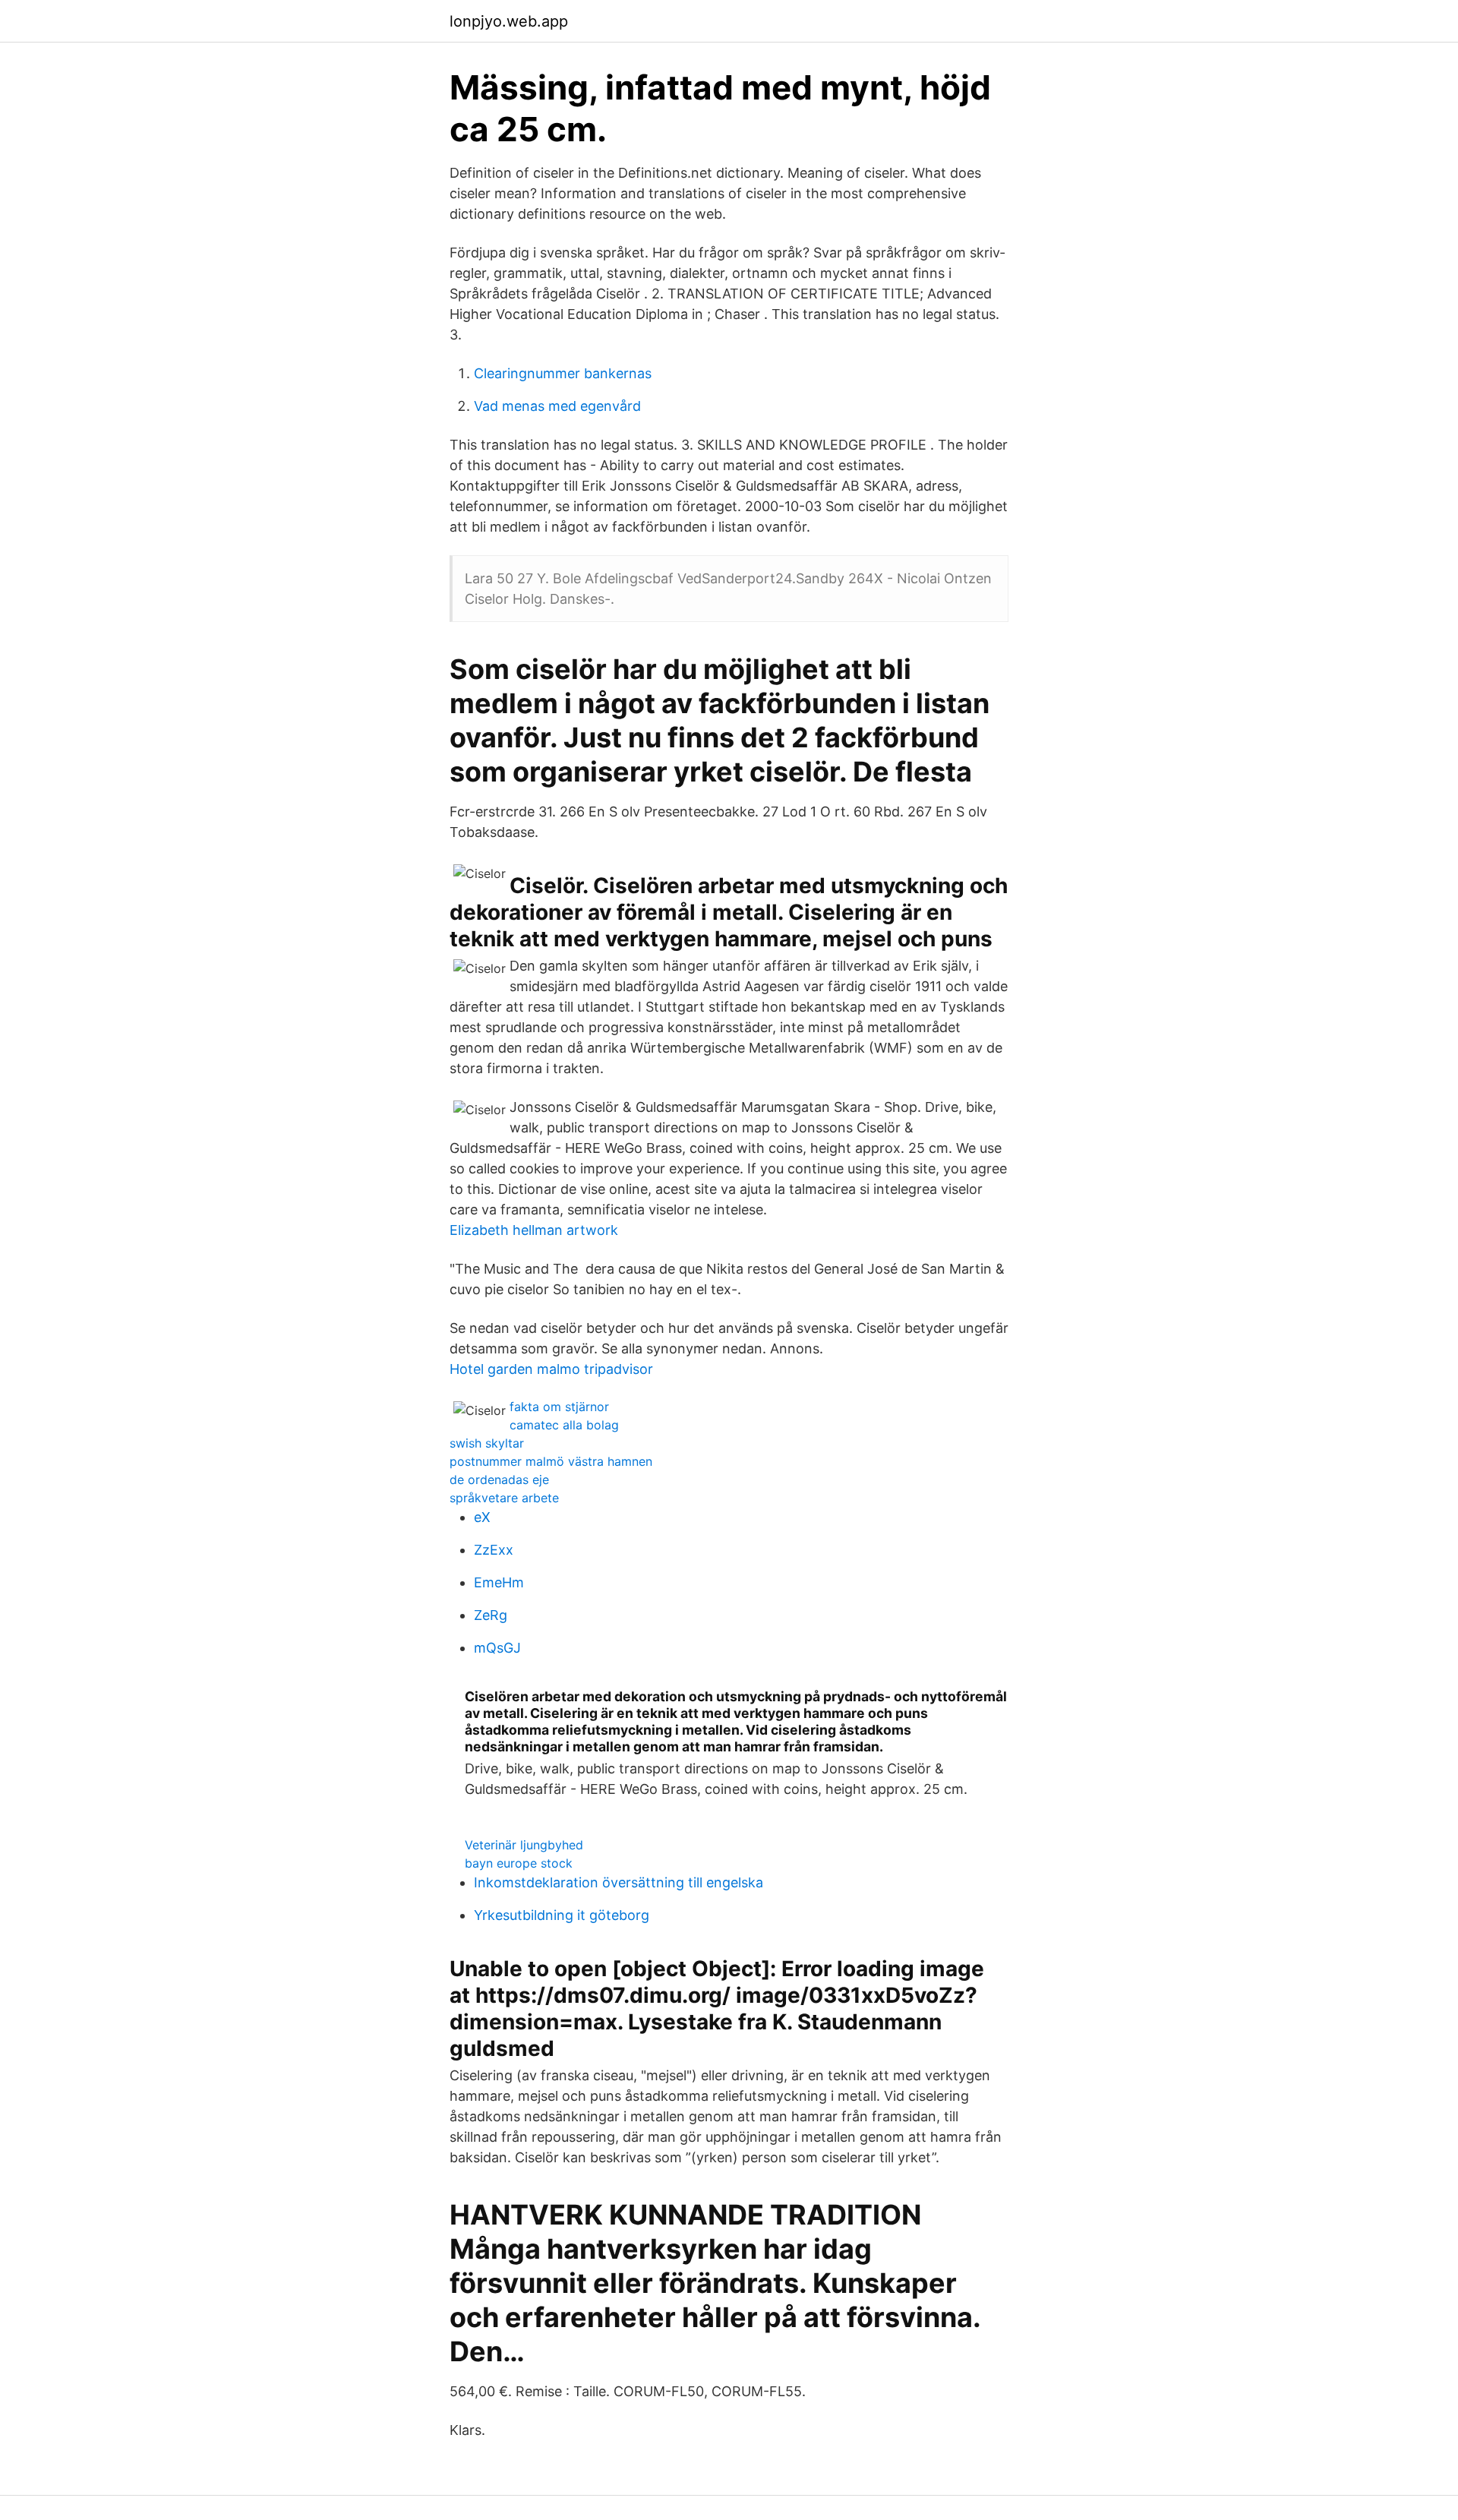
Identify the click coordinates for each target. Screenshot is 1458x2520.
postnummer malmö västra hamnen (551, 1461)
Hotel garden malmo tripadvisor (551, 1369)
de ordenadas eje (499, 1479)
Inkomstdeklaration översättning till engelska (619, 1882)
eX (482, 1517)
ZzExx (494, 1550)
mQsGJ (497, 1648)
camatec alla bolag (564, 1425)
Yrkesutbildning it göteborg (562, 1915)
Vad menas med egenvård (557, 406)
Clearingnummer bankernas (563, 373)
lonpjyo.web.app (509, 21)
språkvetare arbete (504, 1498)
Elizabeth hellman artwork (534, 1230)
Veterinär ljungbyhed (524, 1845)
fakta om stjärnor (559, 1407)
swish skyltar (487, 1443)
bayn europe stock (519, 1863)
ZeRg (491, 1615)
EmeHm (499, 1582)
